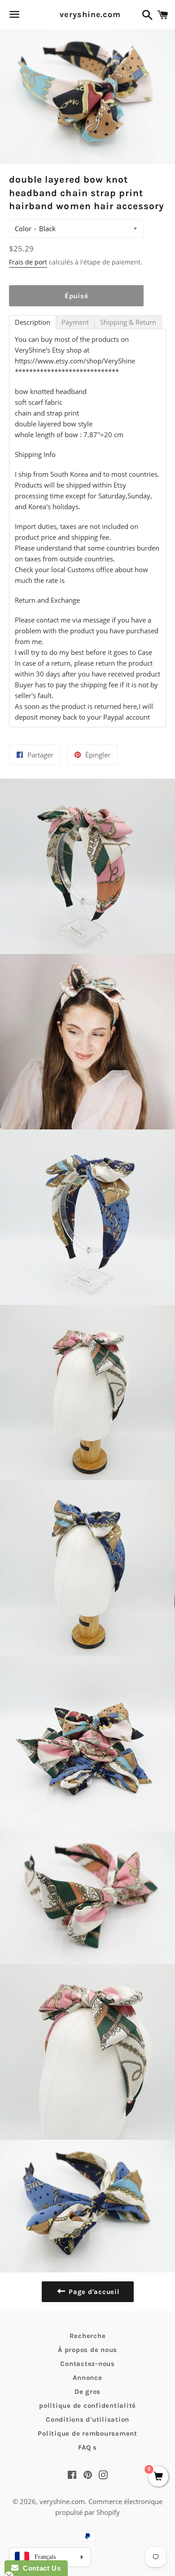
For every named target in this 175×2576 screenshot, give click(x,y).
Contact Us (39, 2568)
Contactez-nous (87, 2364)
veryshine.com (87, 14)
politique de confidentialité (87, 2406)
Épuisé (77, 296)
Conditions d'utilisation (87, 2419)
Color (23, 228)
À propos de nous (87, 2350)
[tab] (33, 322)
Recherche (88, 2336)
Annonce (87, 2378)
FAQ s (87, 2447)
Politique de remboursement (87, 2433)
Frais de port (28, 262)
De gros (87, 2392)
